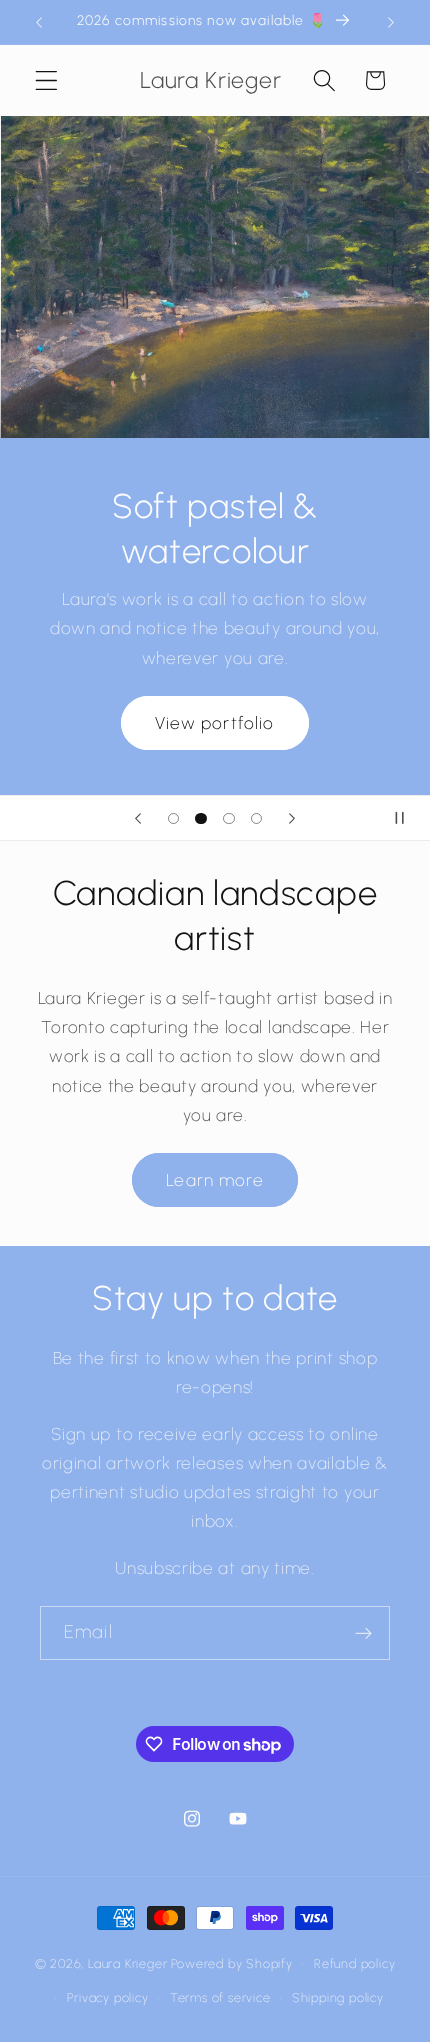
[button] (46, 80)
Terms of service (220, 1997)
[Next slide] (292, 818)
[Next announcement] (391, 22)
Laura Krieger (127, 1963)
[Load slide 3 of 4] (229, 818)
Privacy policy (107, 1997)
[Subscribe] (363, 1633)
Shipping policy (338, 1997)
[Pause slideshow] (408, 818)
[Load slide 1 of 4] (174, 818)
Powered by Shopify (232, 1963)
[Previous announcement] (39, 22)
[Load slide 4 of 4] (257, 818)
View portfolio (214, 722)
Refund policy (354, 1963)
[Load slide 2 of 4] (201, 818)
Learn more (215, 1180)
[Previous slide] (138, 818)
